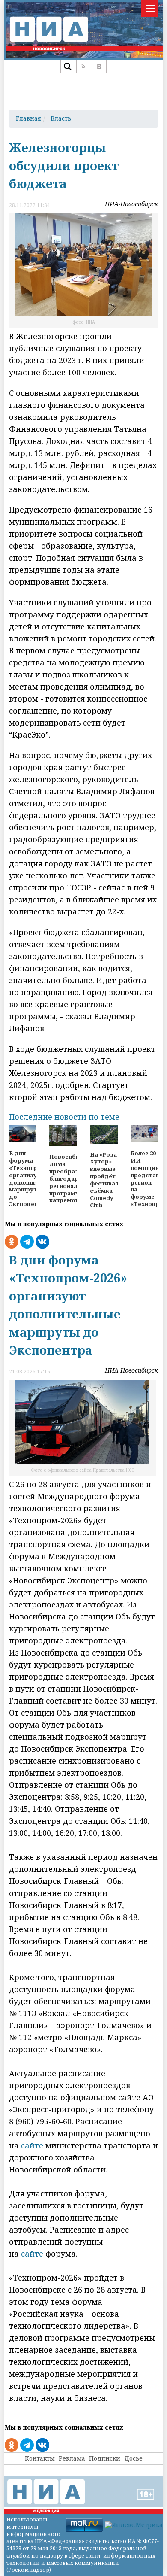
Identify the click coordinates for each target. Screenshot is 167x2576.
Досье (133, 2458)
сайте (32, 2145)
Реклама (72, 2458)
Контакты (40, 2458)
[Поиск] (67, 67)
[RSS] (83, 67)
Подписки (105, 2458)
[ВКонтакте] (99, 67)
